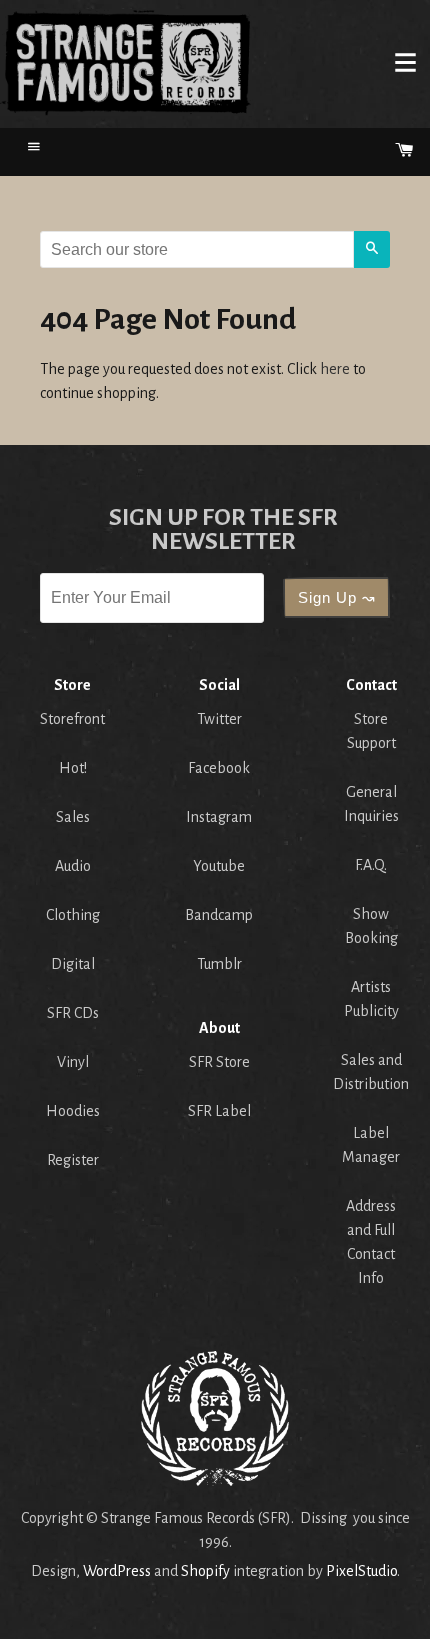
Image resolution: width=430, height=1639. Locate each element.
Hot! (73, 768)
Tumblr (219, 964)
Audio (73, 866)
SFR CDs (73, 1013)
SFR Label (219, 1111)
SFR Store (219, 1062)
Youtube (219, 866)
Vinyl (73, 1062)
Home (126, 62)
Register (73, 1160)
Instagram (219, 817)
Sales (73, 817)
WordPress (117, 1571)
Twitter (219, 719)
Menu (405, 62)
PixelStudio (361, 1571)
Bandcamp (219, 915)
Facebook (219, 768)
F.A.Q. (371, 865)
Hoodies (73, 1111)
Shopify (205, 1571)
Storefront (72, 719)
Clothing (73, 915)
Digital (73, 964)
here (335, 369)
